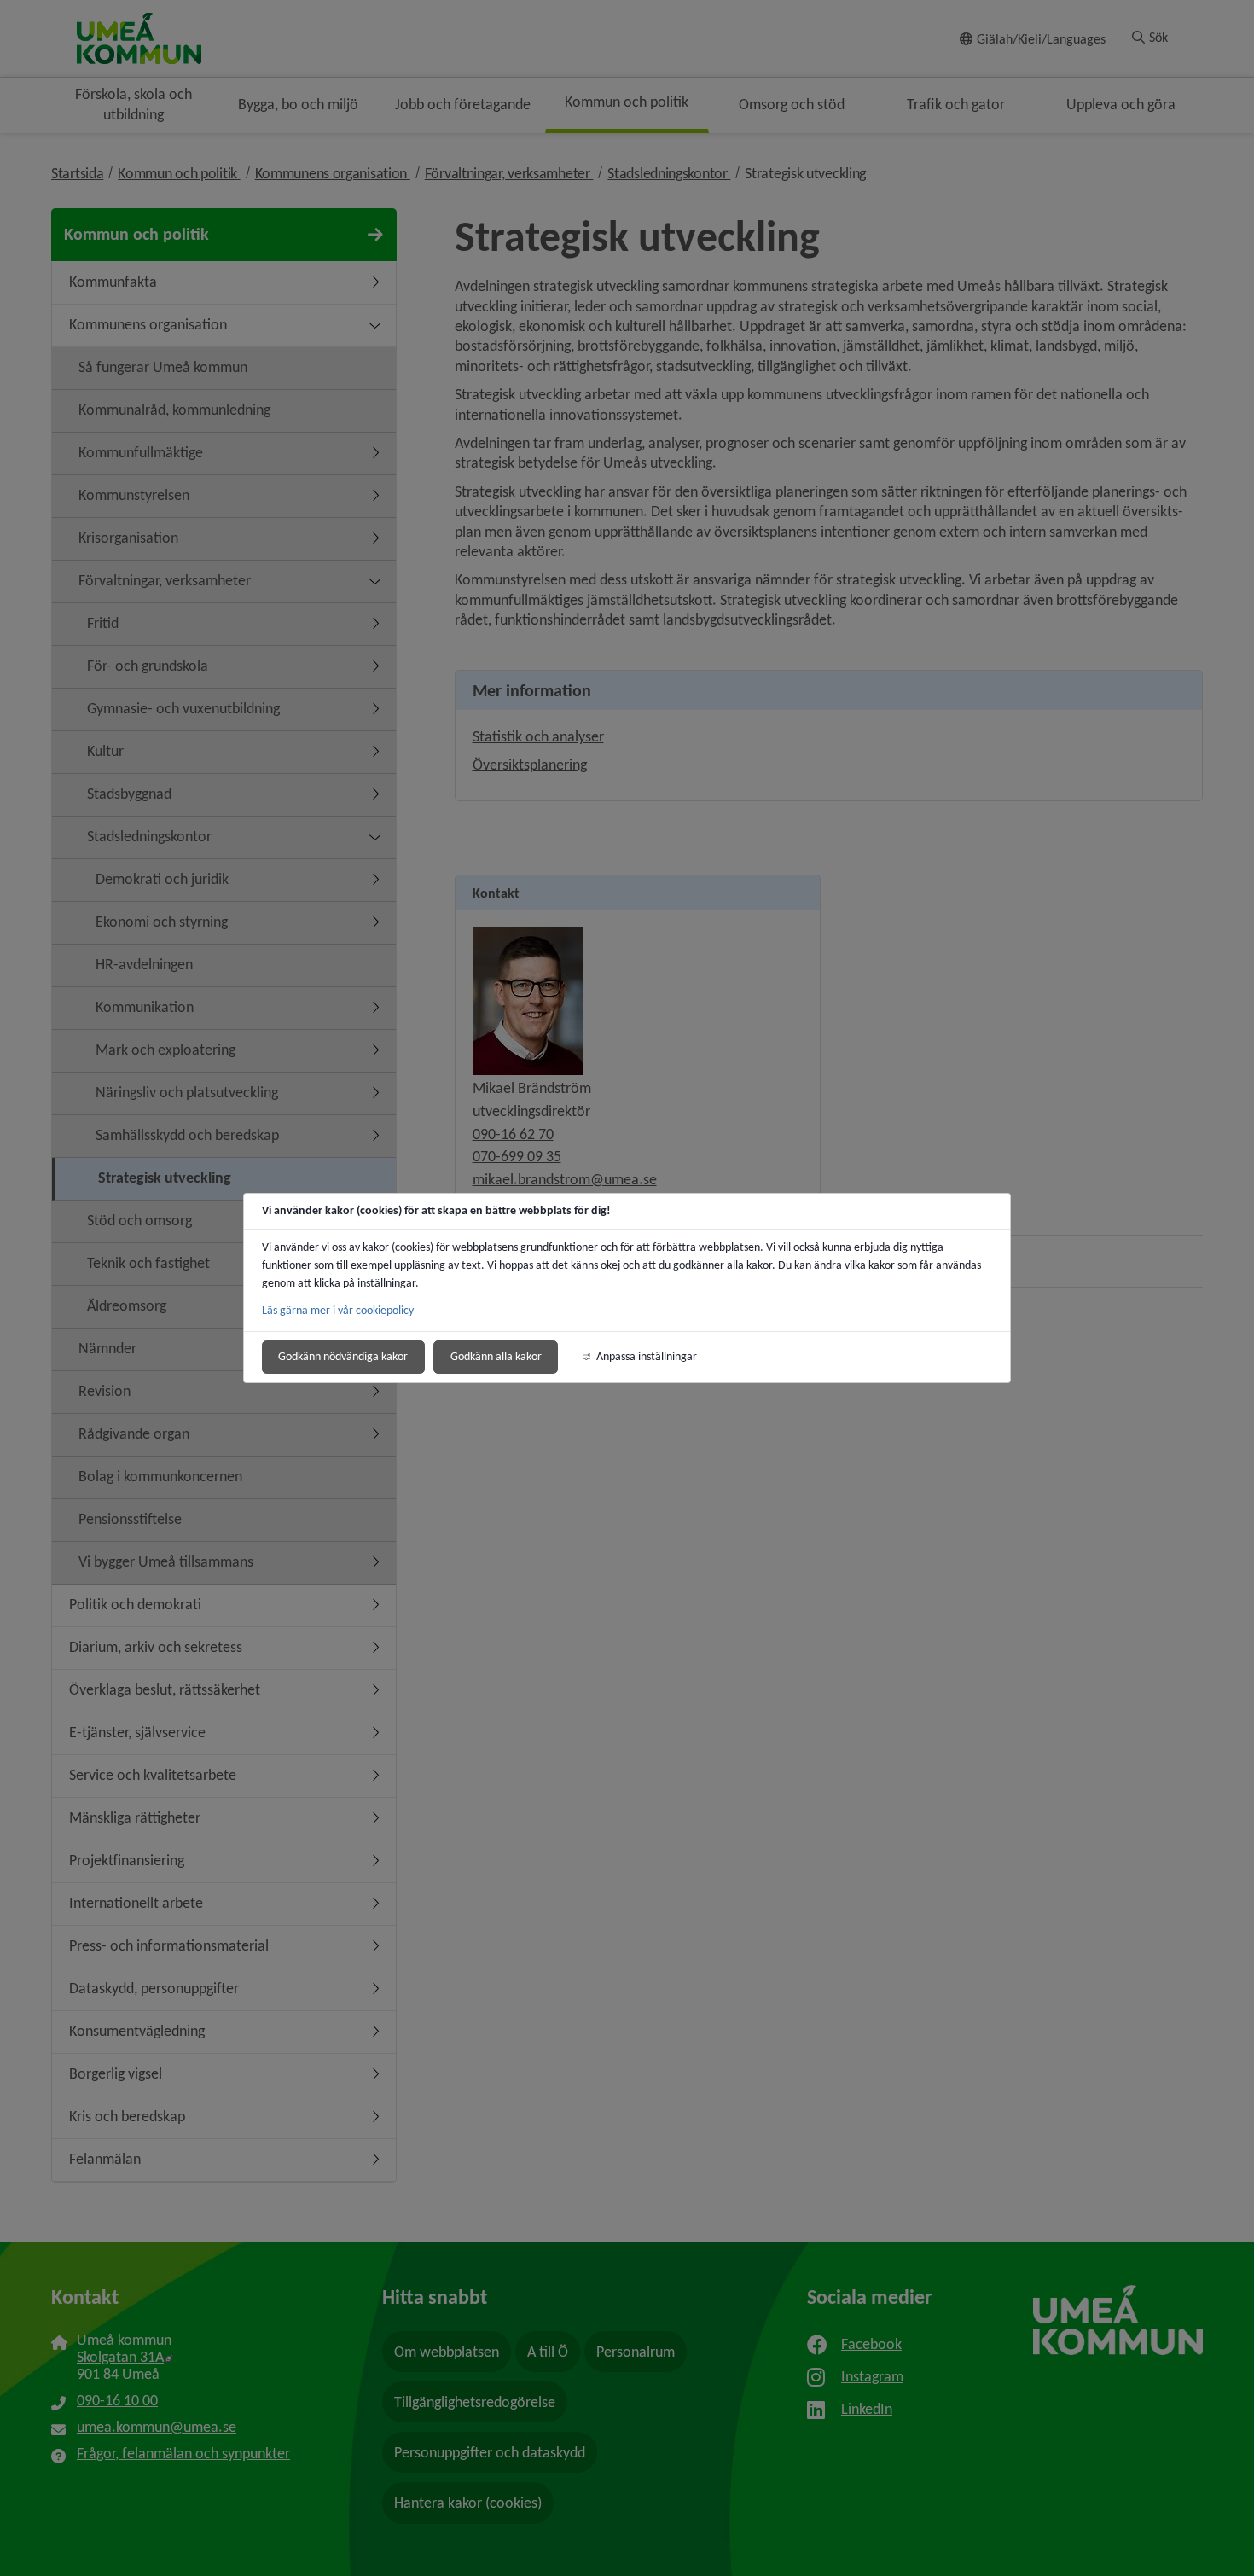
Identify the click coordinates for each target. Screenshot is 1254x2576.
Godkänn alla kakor (496, 1356)
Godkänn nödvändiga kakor (343, 1356)
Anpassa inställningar (647, 1356)
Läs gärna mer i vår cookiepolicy (338, 1310)
